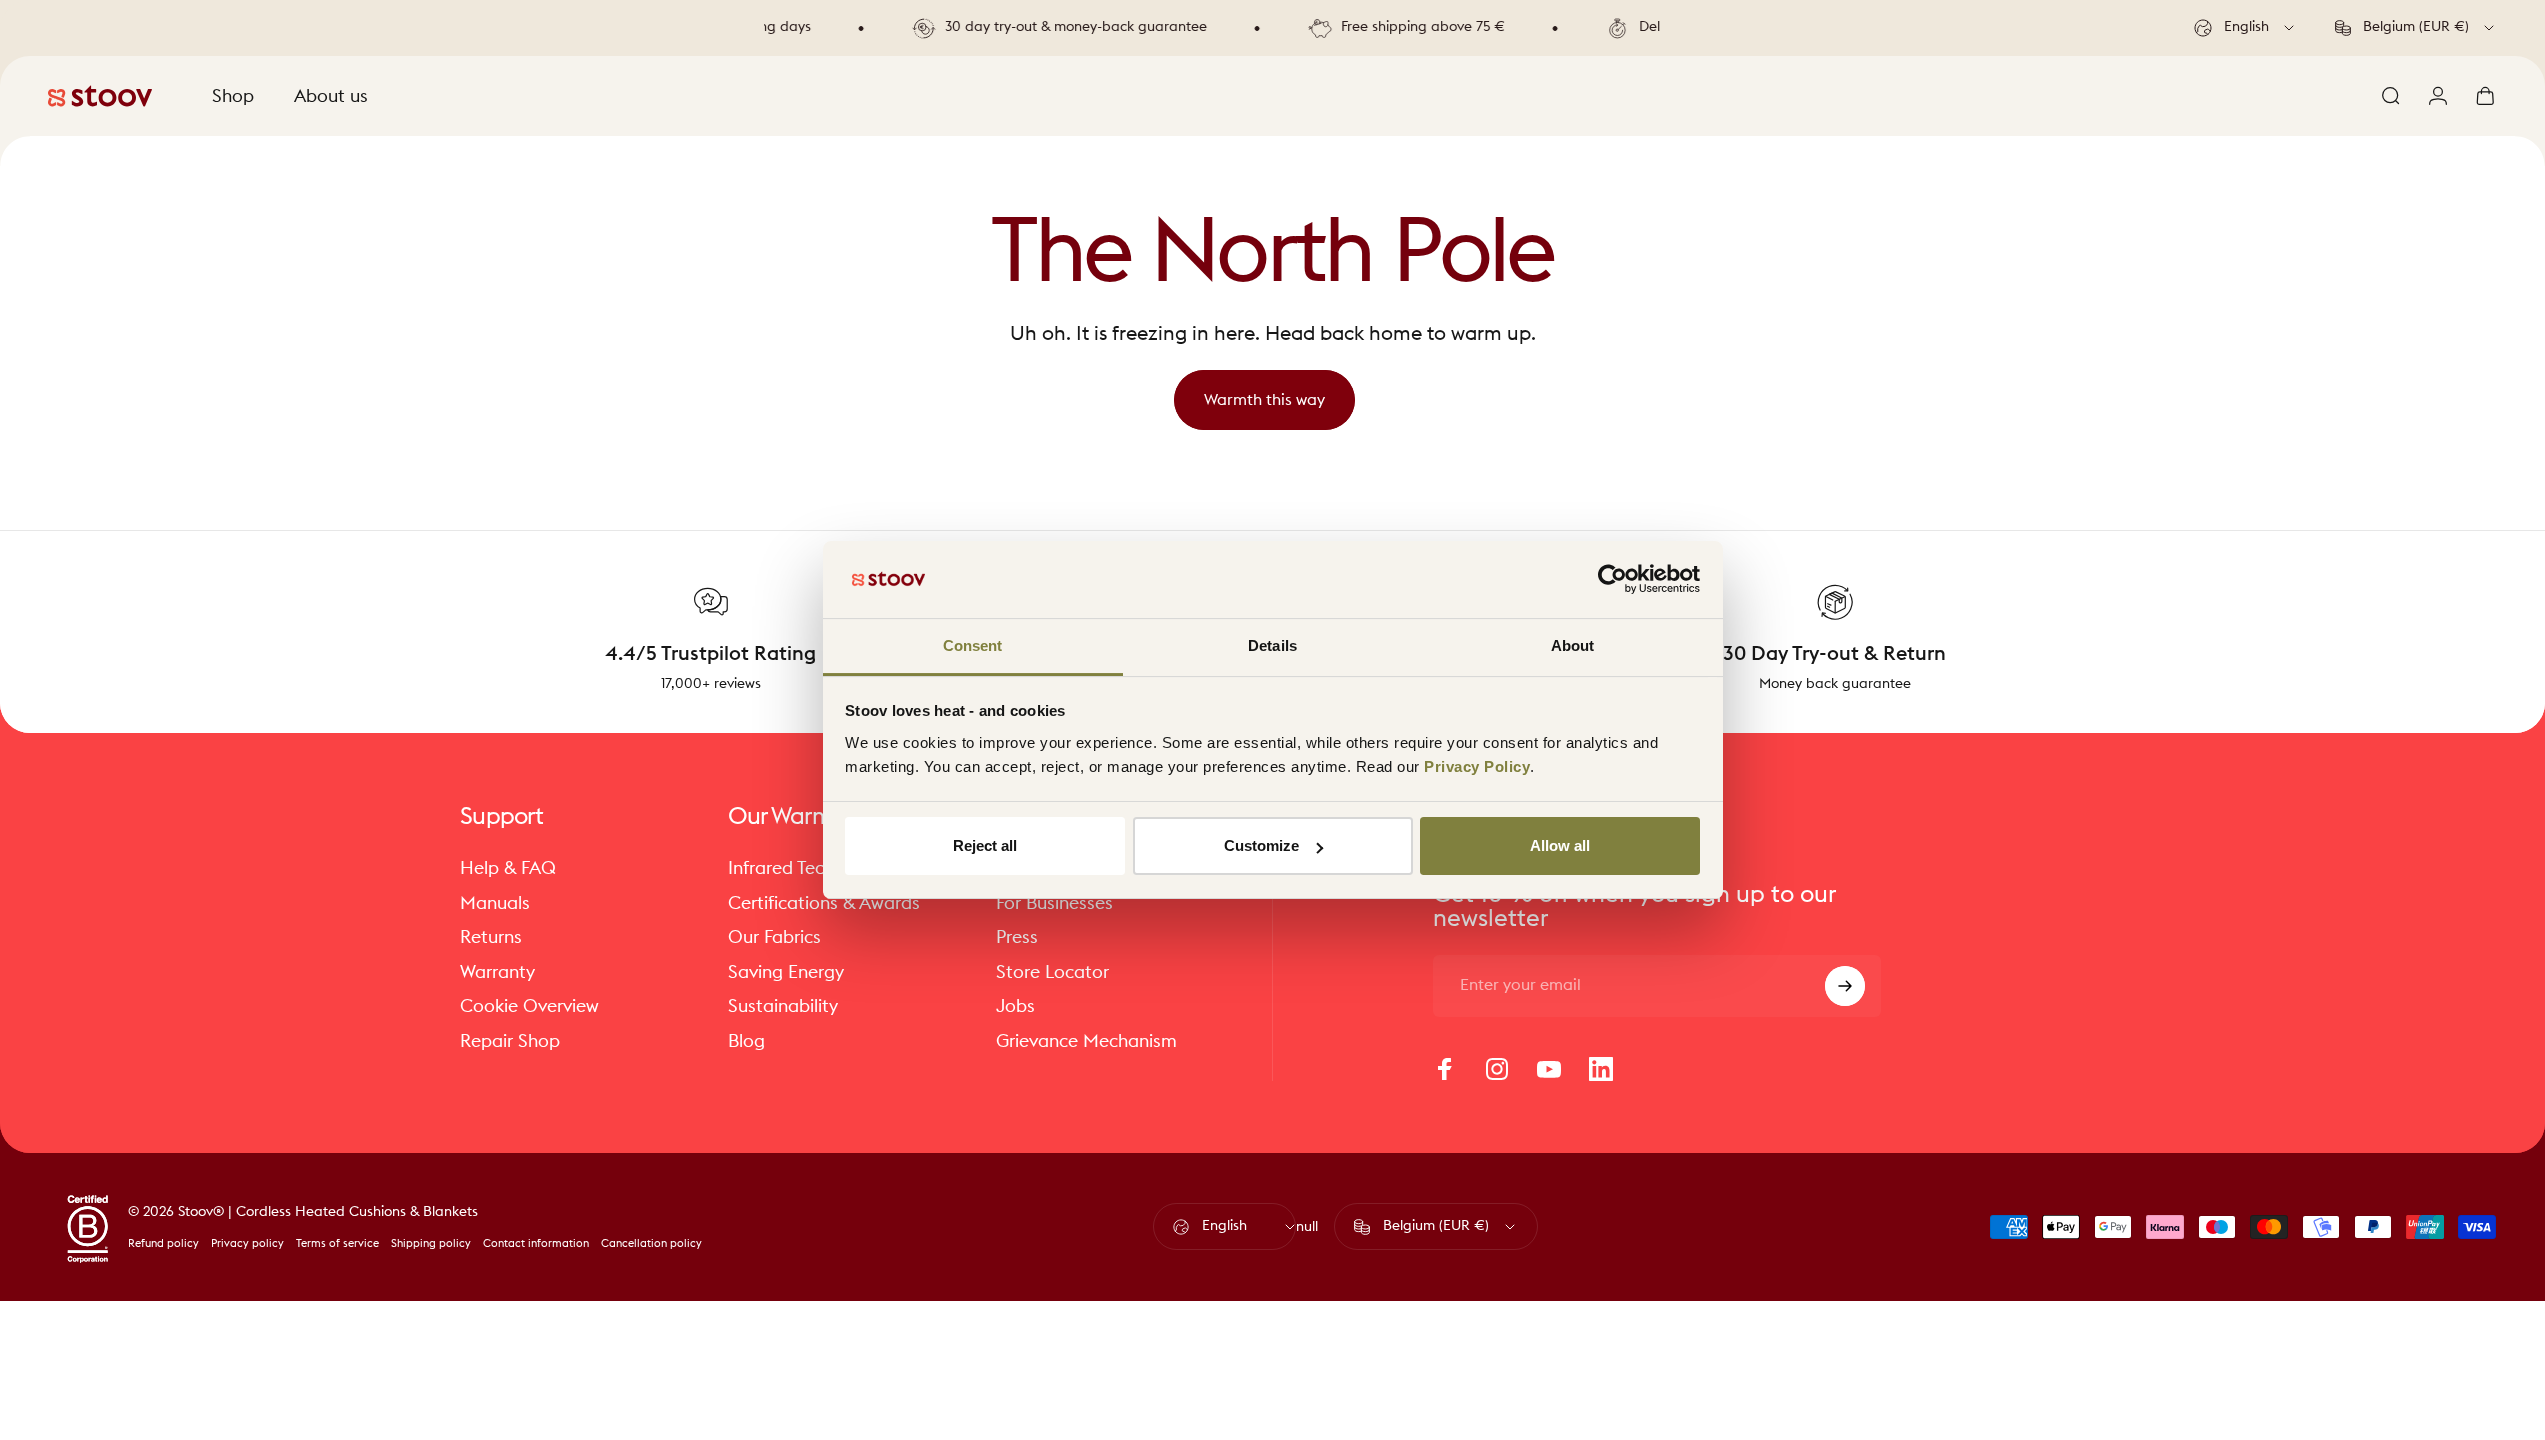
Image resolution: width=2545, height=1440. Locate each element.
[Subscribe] (1845, 986)
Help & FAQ (508, 868)
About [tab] (1573, 645)
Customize (1261, 845)
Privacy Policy (1477, 766)
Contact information (536, 1243)
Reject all (985, 845)
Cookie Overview (529, 1006)
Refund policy (163, 1243)
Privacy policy (247, 1243)
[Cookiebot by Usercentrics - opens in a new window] (1612, 579)
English (1224, 1226)
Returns (491, 937)
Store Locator (1052, 972)
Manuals (495, 903)
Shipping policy (431, 1243)
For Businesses (1054, 903)
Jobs (1015, 1006)
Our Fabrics (774, 937)
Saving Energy (786, 972)
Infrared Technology (809, 868)
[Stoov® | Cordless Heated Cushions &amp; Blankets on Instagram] (1497, 1069)
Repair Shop (510, 1041)
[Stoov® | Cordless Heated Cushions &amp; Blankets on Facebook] (1445, 1069)
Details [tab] (1272, 645)
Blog (746, 1041)
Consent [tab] (973, 645)
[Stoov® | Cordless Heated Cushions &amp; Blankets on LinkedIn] (1601, 1069)
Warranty (497, 972)
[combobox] (2245, 28)
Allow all (1560, 845)
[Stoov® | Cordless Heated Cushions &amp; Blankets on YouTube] (1549, 1069)
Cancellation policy (651, 1243)
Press (1017, 937)
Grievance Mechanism (1086, 1041)
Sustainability (783, 1006)
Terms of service (337, 1243)
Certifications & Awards (824, 903)
